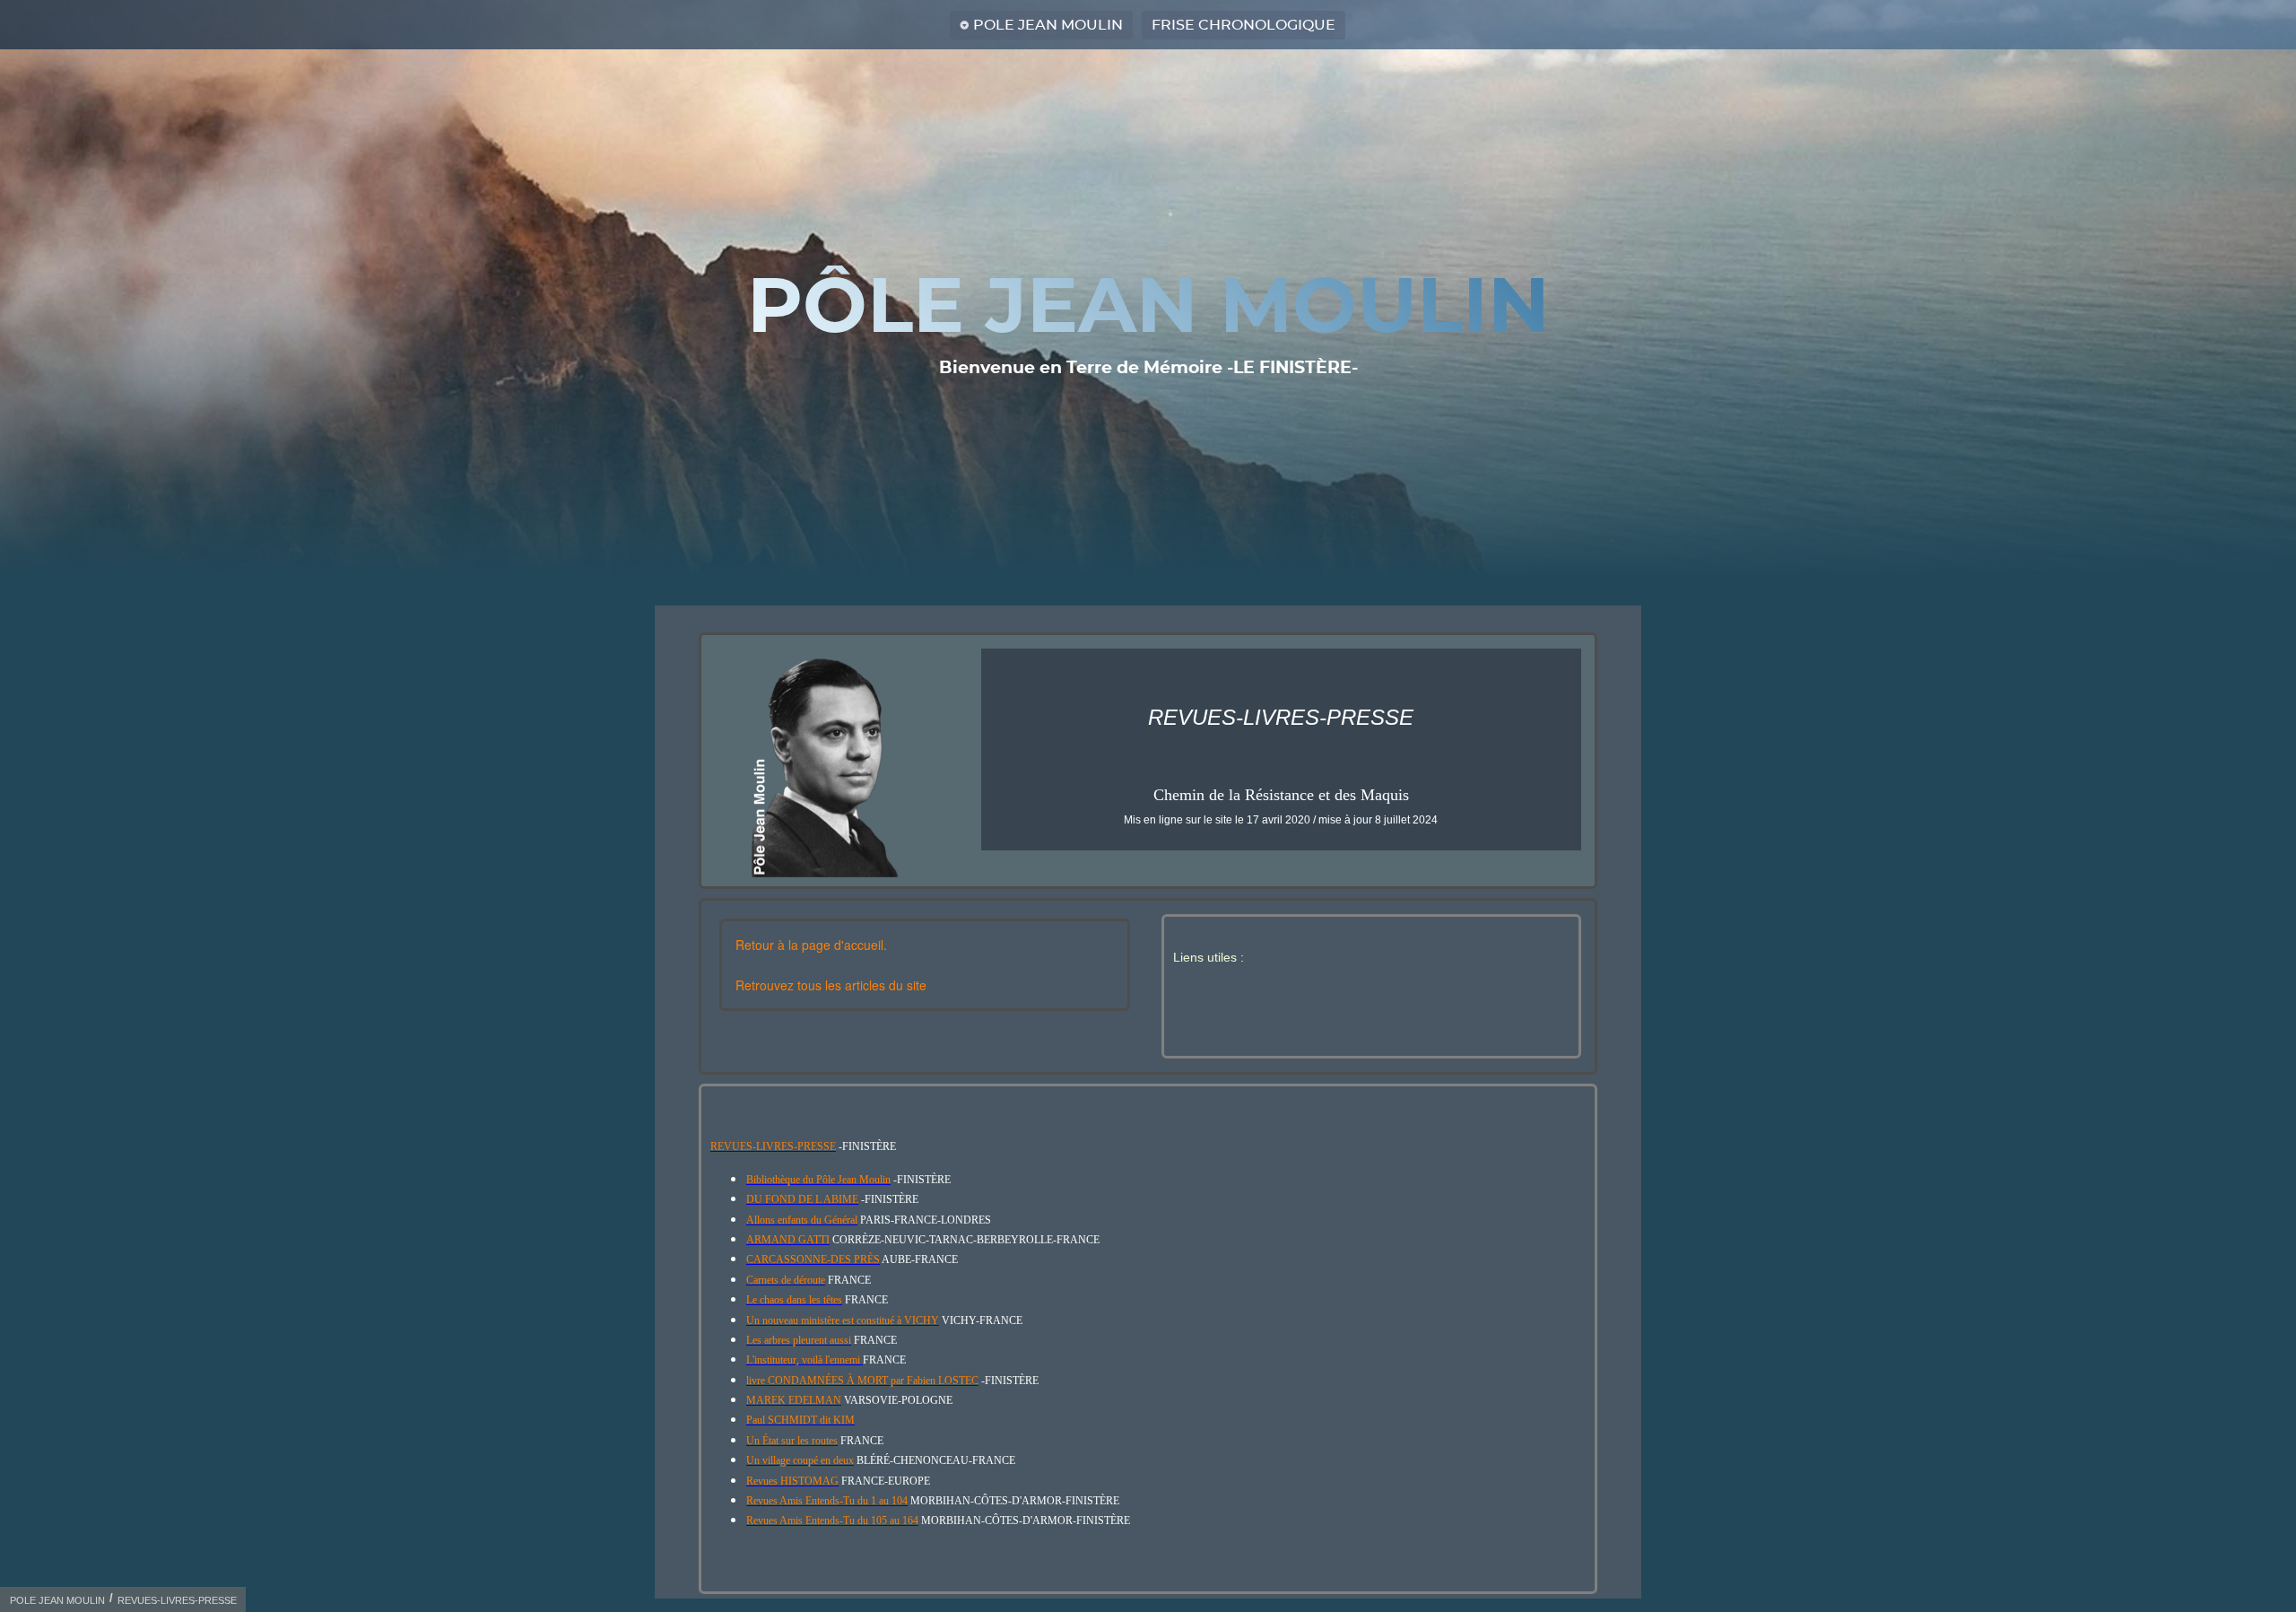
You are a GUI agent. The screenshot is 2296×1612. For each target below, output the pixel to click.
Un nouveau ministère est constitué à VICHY (843, 1320)
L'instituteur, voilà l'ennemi (804, 1360)
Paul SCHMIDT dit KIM (800, 1420)
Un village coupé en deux (800, 1460)
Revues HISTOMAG (792, 1481)
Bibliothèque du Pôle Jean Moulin (818, 1180)
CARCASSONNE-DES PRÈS (813, 1259)
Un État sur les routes (792, 1441)
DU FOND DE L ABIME (802, 1199)
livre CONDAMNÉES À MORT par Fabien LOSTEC (862, 1381)
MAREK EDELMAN (794, 1400)
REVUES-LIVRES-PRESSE (773, 1146)
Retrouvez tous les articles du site (831, 985)
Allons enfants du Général (802, 1220)
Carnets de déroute (786, 1280)
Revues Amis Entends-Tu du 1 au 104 (827, 1501)
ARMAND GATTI (788, 1240)
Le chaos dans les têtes (794, 1300)
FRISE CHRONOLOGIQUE (1244, 25)
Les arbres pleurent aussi (799, 1340)
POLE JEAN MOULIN (1048, 25)
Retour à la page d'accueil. (811, 945)
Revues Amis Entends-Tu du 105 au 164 (832, 1521)
